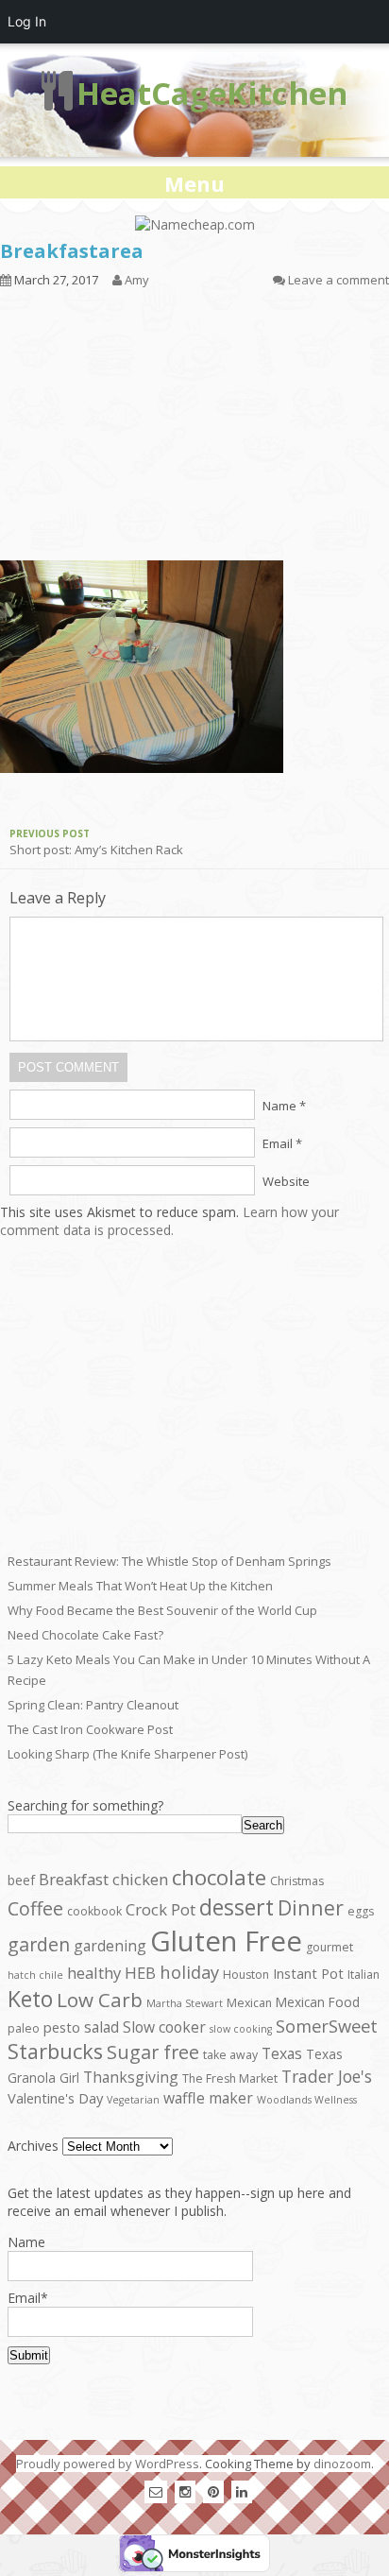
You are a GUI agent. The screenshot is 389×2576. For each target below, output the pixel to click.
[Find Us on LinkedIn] (242, 2491)
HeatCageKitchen (212, 93)
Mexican (249, 2003)
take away (230, 2055)
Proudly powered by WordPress (108, 2464)
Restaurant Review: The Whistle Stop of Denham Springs (169, 1561)
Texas (282, 2053)
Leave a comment (338, 280)
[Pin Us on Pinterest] (213, 2491)
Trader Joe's (327, 2076)
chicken (140, 1879)
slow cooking (241, 2029)
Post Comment (68, 1067)
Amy (137, 280)
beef (21, 1880)
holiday (189, 1972)
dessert (237, 1907)
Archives (33, 2146)
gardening (110, 1946)
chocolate (219, 1877)
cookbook (94, 1911)
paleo (24, 2028)
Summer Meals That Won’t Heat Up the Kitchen (140, 1586)
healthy (94, 1973)
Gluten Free (226, 1941)
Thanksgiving (131, 2077)
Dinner (311, 1907)
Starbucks (55, 2051)
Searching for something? (85, 1805)
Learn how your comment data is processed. (169, 1221)
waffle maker (208, 2098)
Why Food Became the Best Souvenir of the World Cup (162, 1610)
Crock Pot (161, 1909)
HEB (140, 1973)
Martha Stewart (185, 2003)
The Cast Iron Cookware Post (90, 1729)
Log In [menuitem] (27, 21)
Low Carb (100, 2000)
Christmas (297, 1881)
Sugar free (153, 2052)
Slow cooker (164, 2027)
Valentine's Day (55, 2098)
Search (263, 1825)
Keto (30, 1999)
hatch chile (35, 1975)
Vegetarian (133, 2100)
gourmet (330, 1947)
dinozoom (342, 2464)
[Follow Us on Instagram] (185, 2491)
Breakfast (74, 1879)
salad (101, 2027)
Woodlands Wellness (307, 2100)
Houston (246, 1975)
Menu (194, 183)
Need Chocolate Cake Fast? (85, 1635)
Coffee (35, 1908)
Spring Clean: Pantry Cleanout (93, 1705)
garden (39, 1944)
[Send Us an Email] (156, 2491)
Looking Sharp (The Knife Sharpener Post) (127, 1754)
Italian (364, 1975)
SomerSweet (327, 2026)
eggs (361, 1911)
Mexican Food (318, 2002)
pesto (62, 2027)
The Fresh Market (230, 2078)
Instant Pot (308, 1973)
